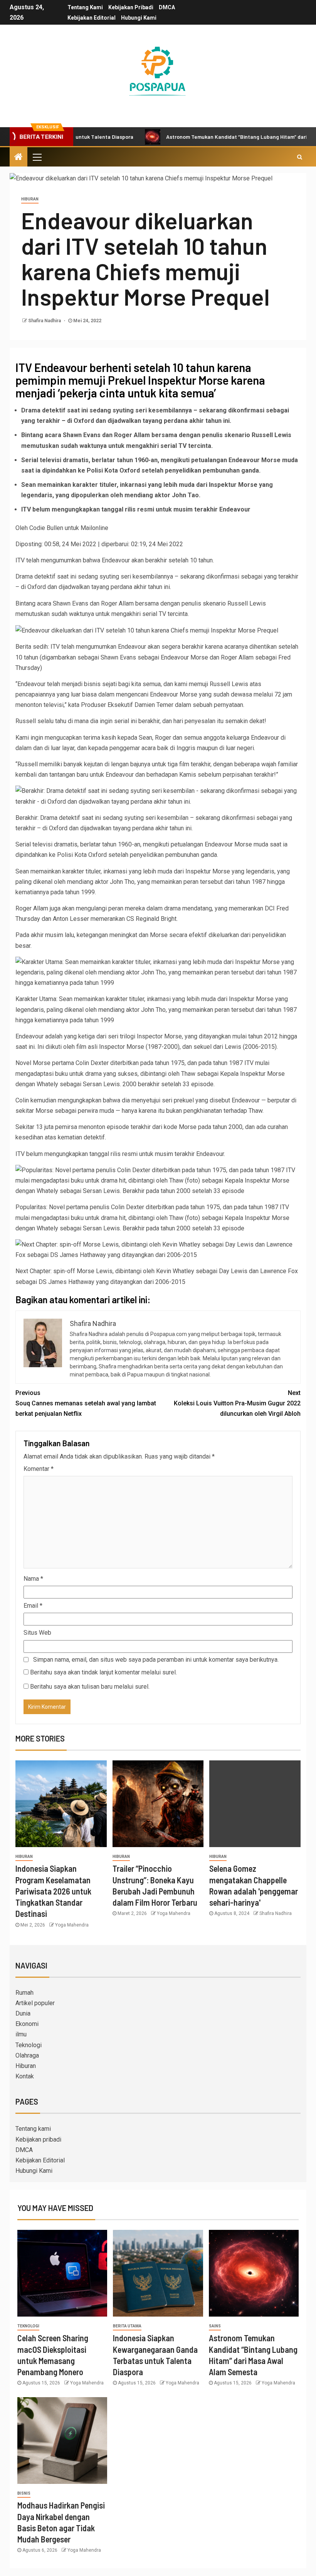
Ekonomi (27, 2024)
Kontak (25, 2076)
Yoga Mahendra (72, 1925)
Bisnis (24, 2493)
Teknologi (29, 2045)
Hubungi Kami (139, 18)
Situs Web (37, 1633)
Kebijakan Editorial (92, 18)
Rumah (24, 1993)
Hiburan (30, 199)
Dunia (23, 2013)
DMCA (167, 7)
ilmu (21, 2034)
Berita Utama (127, 2326)
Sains (215, 2326)
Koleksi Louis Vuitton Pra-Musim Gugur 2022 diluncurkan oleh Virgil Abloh (237, 1403)
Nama (33, 1579)
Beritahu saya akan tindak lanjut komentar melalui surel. (103, 1672)
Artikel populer (35, 2003)
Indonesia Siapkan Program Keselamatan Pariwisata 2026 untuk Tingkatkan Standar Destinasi (53, 1891)
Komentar (39, 1469)
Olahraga (27, 2055)
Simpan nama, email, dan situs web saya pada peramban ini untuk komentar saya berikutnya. (156, 1660)
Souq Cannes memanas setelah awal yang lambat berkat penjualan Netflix (86, 1403)
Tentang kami (85, 7)
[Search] (300, 157)
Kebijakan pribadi (131, 7)
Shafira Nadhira (45, 321)
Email (33, 1606)
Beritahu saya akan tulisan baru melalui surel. (90, 1687)
